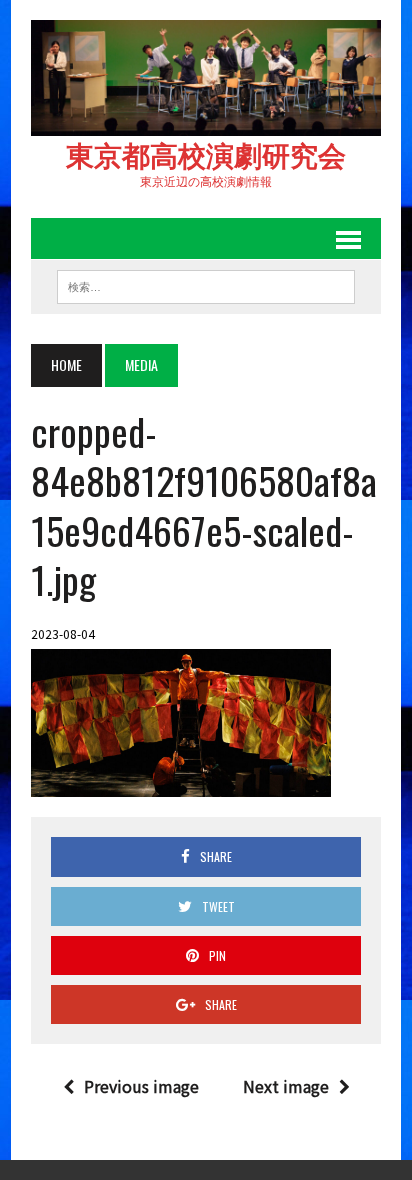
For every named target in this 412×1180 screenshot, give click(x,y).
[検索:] (205, 284)
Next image (286, 1086)
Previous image (141, 1086)
